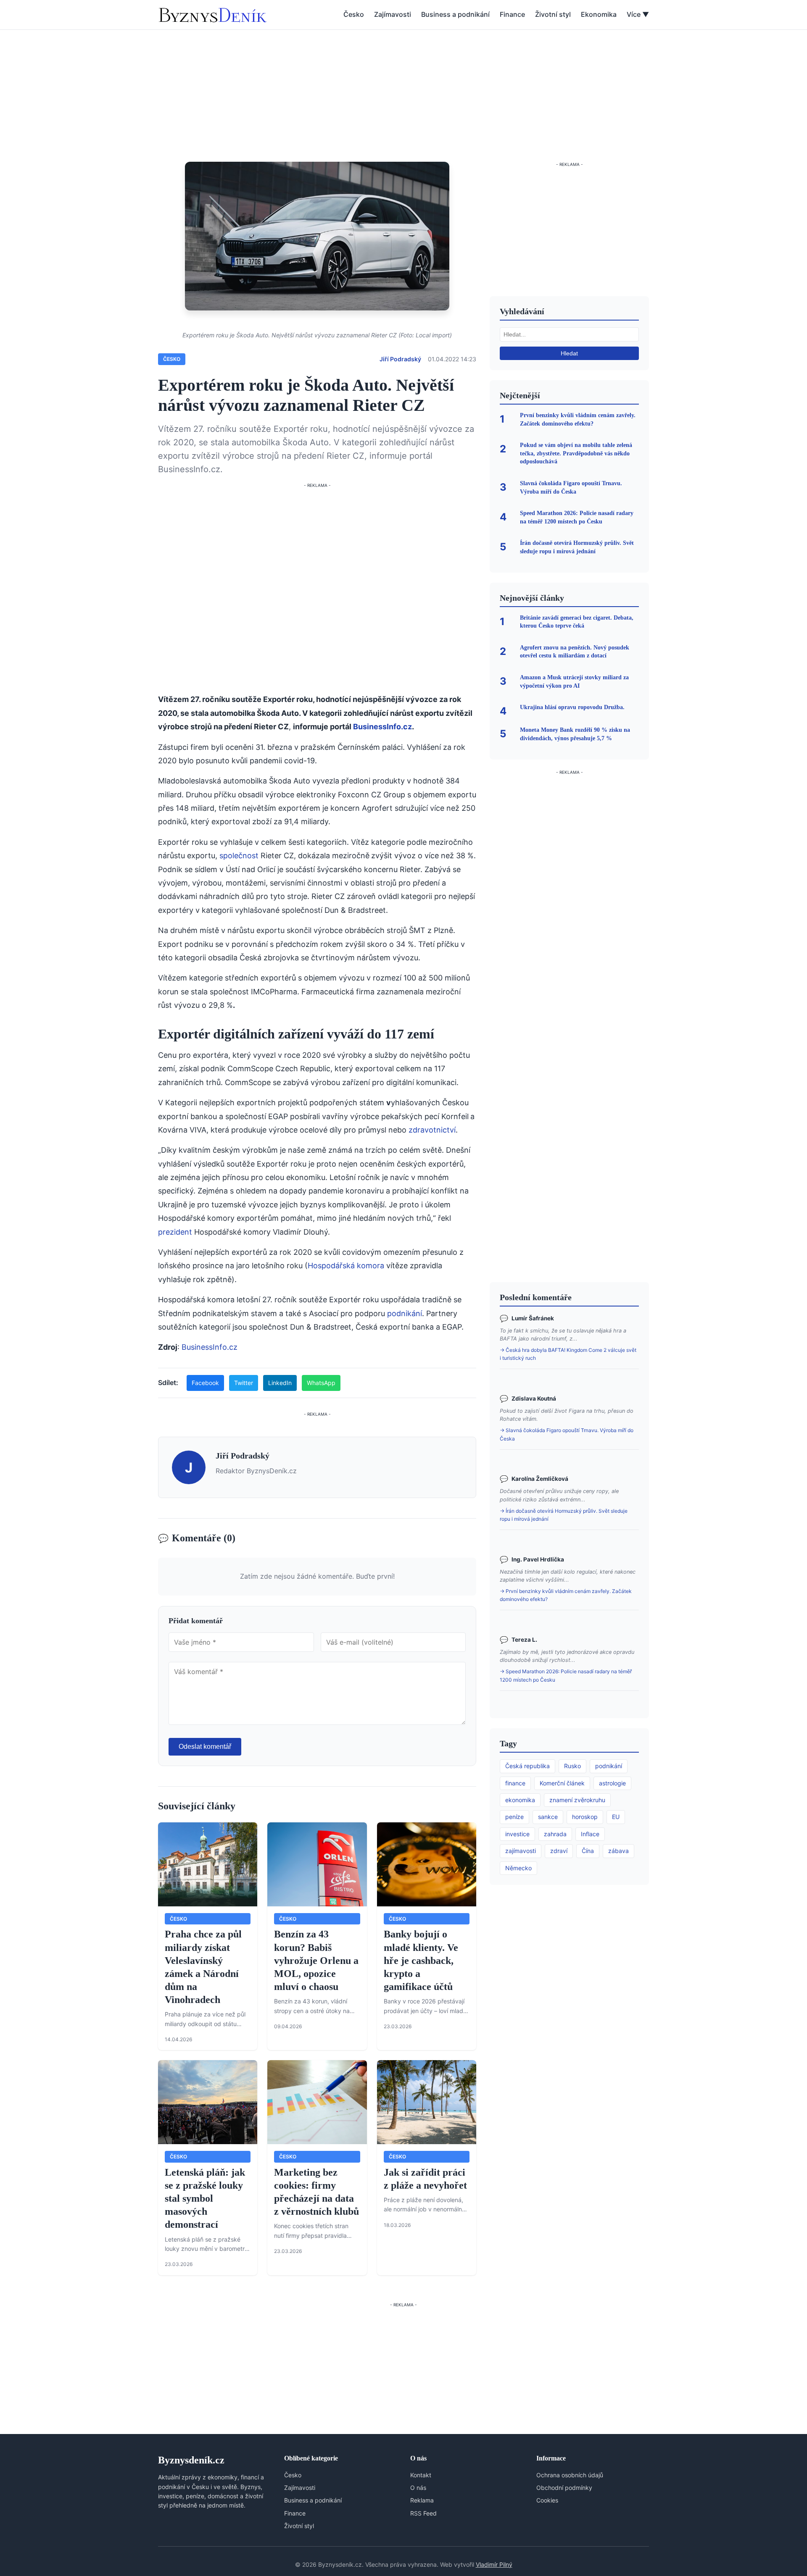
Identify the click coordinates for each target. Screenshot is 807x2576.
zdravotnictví (432, 1130)
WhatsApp (321, 1383)
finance (515, 1783)
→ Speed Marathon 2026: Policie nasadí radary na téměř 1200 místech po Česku (566, 1675)
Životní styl (553, 14)
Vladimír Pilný (494, 2564)
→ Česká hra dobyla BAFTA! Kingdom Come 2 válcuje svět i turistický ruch (568, 1354)
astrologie (612, 1783)
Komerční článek (562, 1783)
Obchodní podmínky (564, 2488)
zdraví (559, 1851)
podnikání (405, 1313)
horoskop (585, 1817)
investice (517, 1834)
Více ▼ (638, 14)
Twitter (244, 1383)
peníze (514, 1817)
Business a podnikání (455, 14)
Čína (588, 1851)
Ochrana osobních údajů (570, 2475)
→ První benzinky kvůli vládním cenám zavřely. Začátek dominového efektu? (566, 1595)
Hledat (569, 353)
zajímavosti (521, 1851)
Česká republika (527, 1766)
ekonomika (520, 1800)
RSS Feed (423, 2513)
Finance (512, 14)
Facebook (205, 1383)
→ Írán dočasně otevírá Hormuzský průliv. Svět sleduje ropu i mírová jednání (564, 1515)
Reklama (422, 2500)
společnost (239, 856)
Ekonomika (599, 14)
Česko (354, 14)
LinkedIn (280, 1383)
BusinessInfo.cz (382, 727)
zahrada (555, 1834)
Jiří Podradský (400, 359)
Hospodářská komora (346, 1266)
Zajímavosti (393, 14)
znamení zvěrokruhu (577, 1800)
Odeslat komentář (205, 1747)
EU (616, 1817)
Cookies (547, 2500)
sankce (548, 1817)
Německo (518, 1868)
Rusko (572, 1766)
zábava (618, 1851)
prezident (175, 1232)
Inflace (590, 1834)
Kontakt (421, 2475)
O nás (418, 2488)
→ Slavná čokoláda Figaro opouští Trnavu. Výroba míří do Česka (567, 1434)
